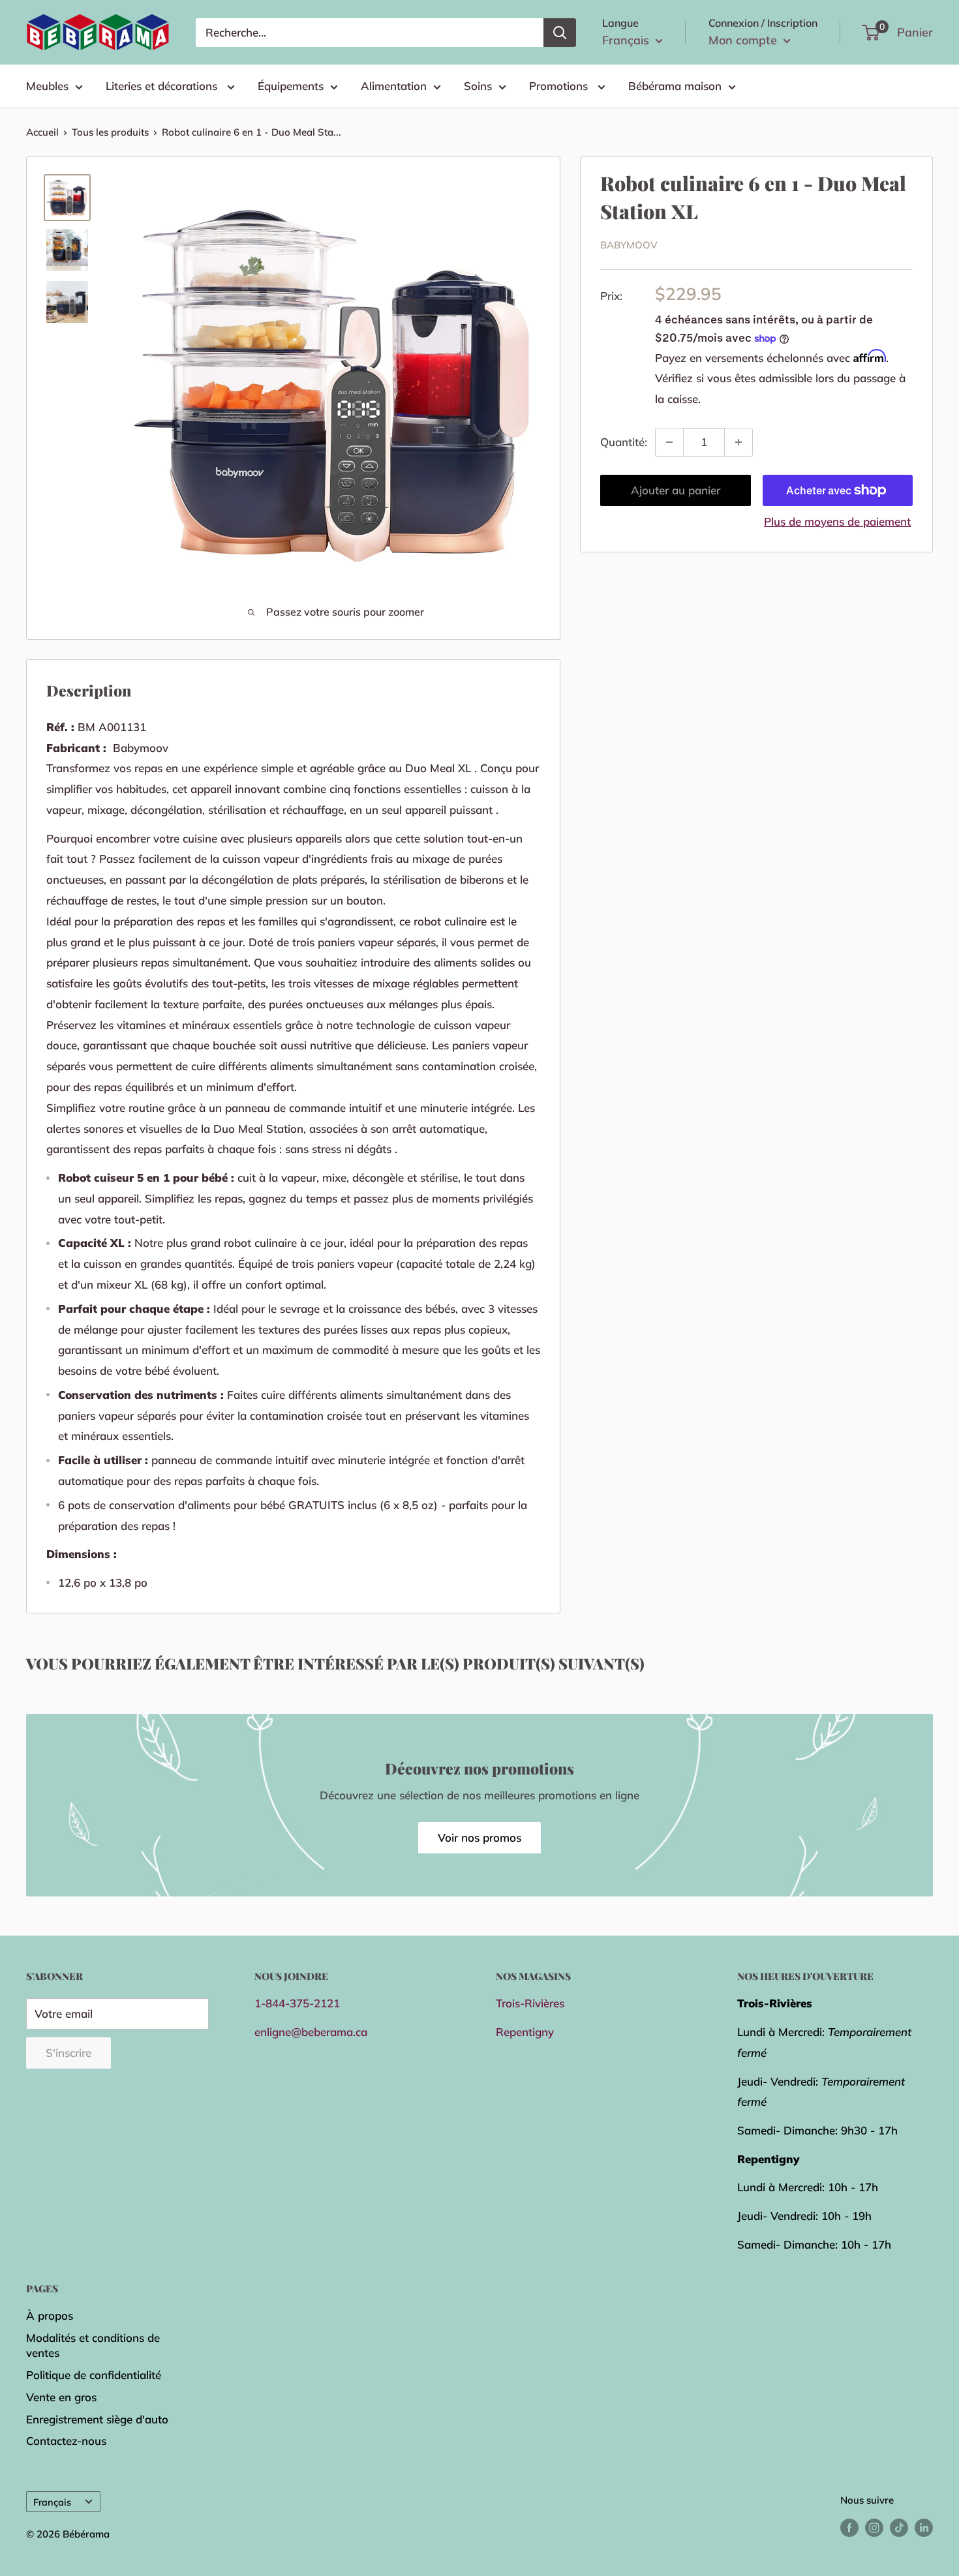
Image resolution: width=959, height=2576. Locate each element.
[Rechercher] (560, 33)
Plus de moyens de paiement (837, 521)
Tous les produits (110, 132)
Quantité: (624, 442)
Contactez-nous (66, 2441)
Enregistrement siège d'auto (97, 2419)
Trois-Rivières (530, 2003)
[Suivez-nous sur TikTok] (899, 2527)
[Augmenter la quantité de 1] (738, 442)
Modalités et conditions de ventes (93, 2345)
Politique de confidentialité (94, 2375)
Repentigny (525, 2032)
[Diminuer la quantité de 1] (669, 442)
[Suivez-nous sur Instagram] (874, 2527)
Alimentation (394, 86)
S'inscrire (68, 2053)
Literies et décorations (163, 86)
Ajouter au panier (676, 490)
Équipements (291, 86)
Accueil (42, 132)
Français (52, 2502)
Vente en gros (61, 2397)
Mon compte (744, 40)
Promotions (560, 86)
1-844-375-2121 (297, 2003)
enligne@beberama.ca (311, 2032)
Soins (478, 86)
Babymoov (629, 246)
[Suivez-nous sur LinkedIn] (924, 2527)
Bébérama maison (675, 86)
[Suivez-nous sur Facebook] (849, 2527)
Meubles (47, 86)
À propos (50, 2315)
